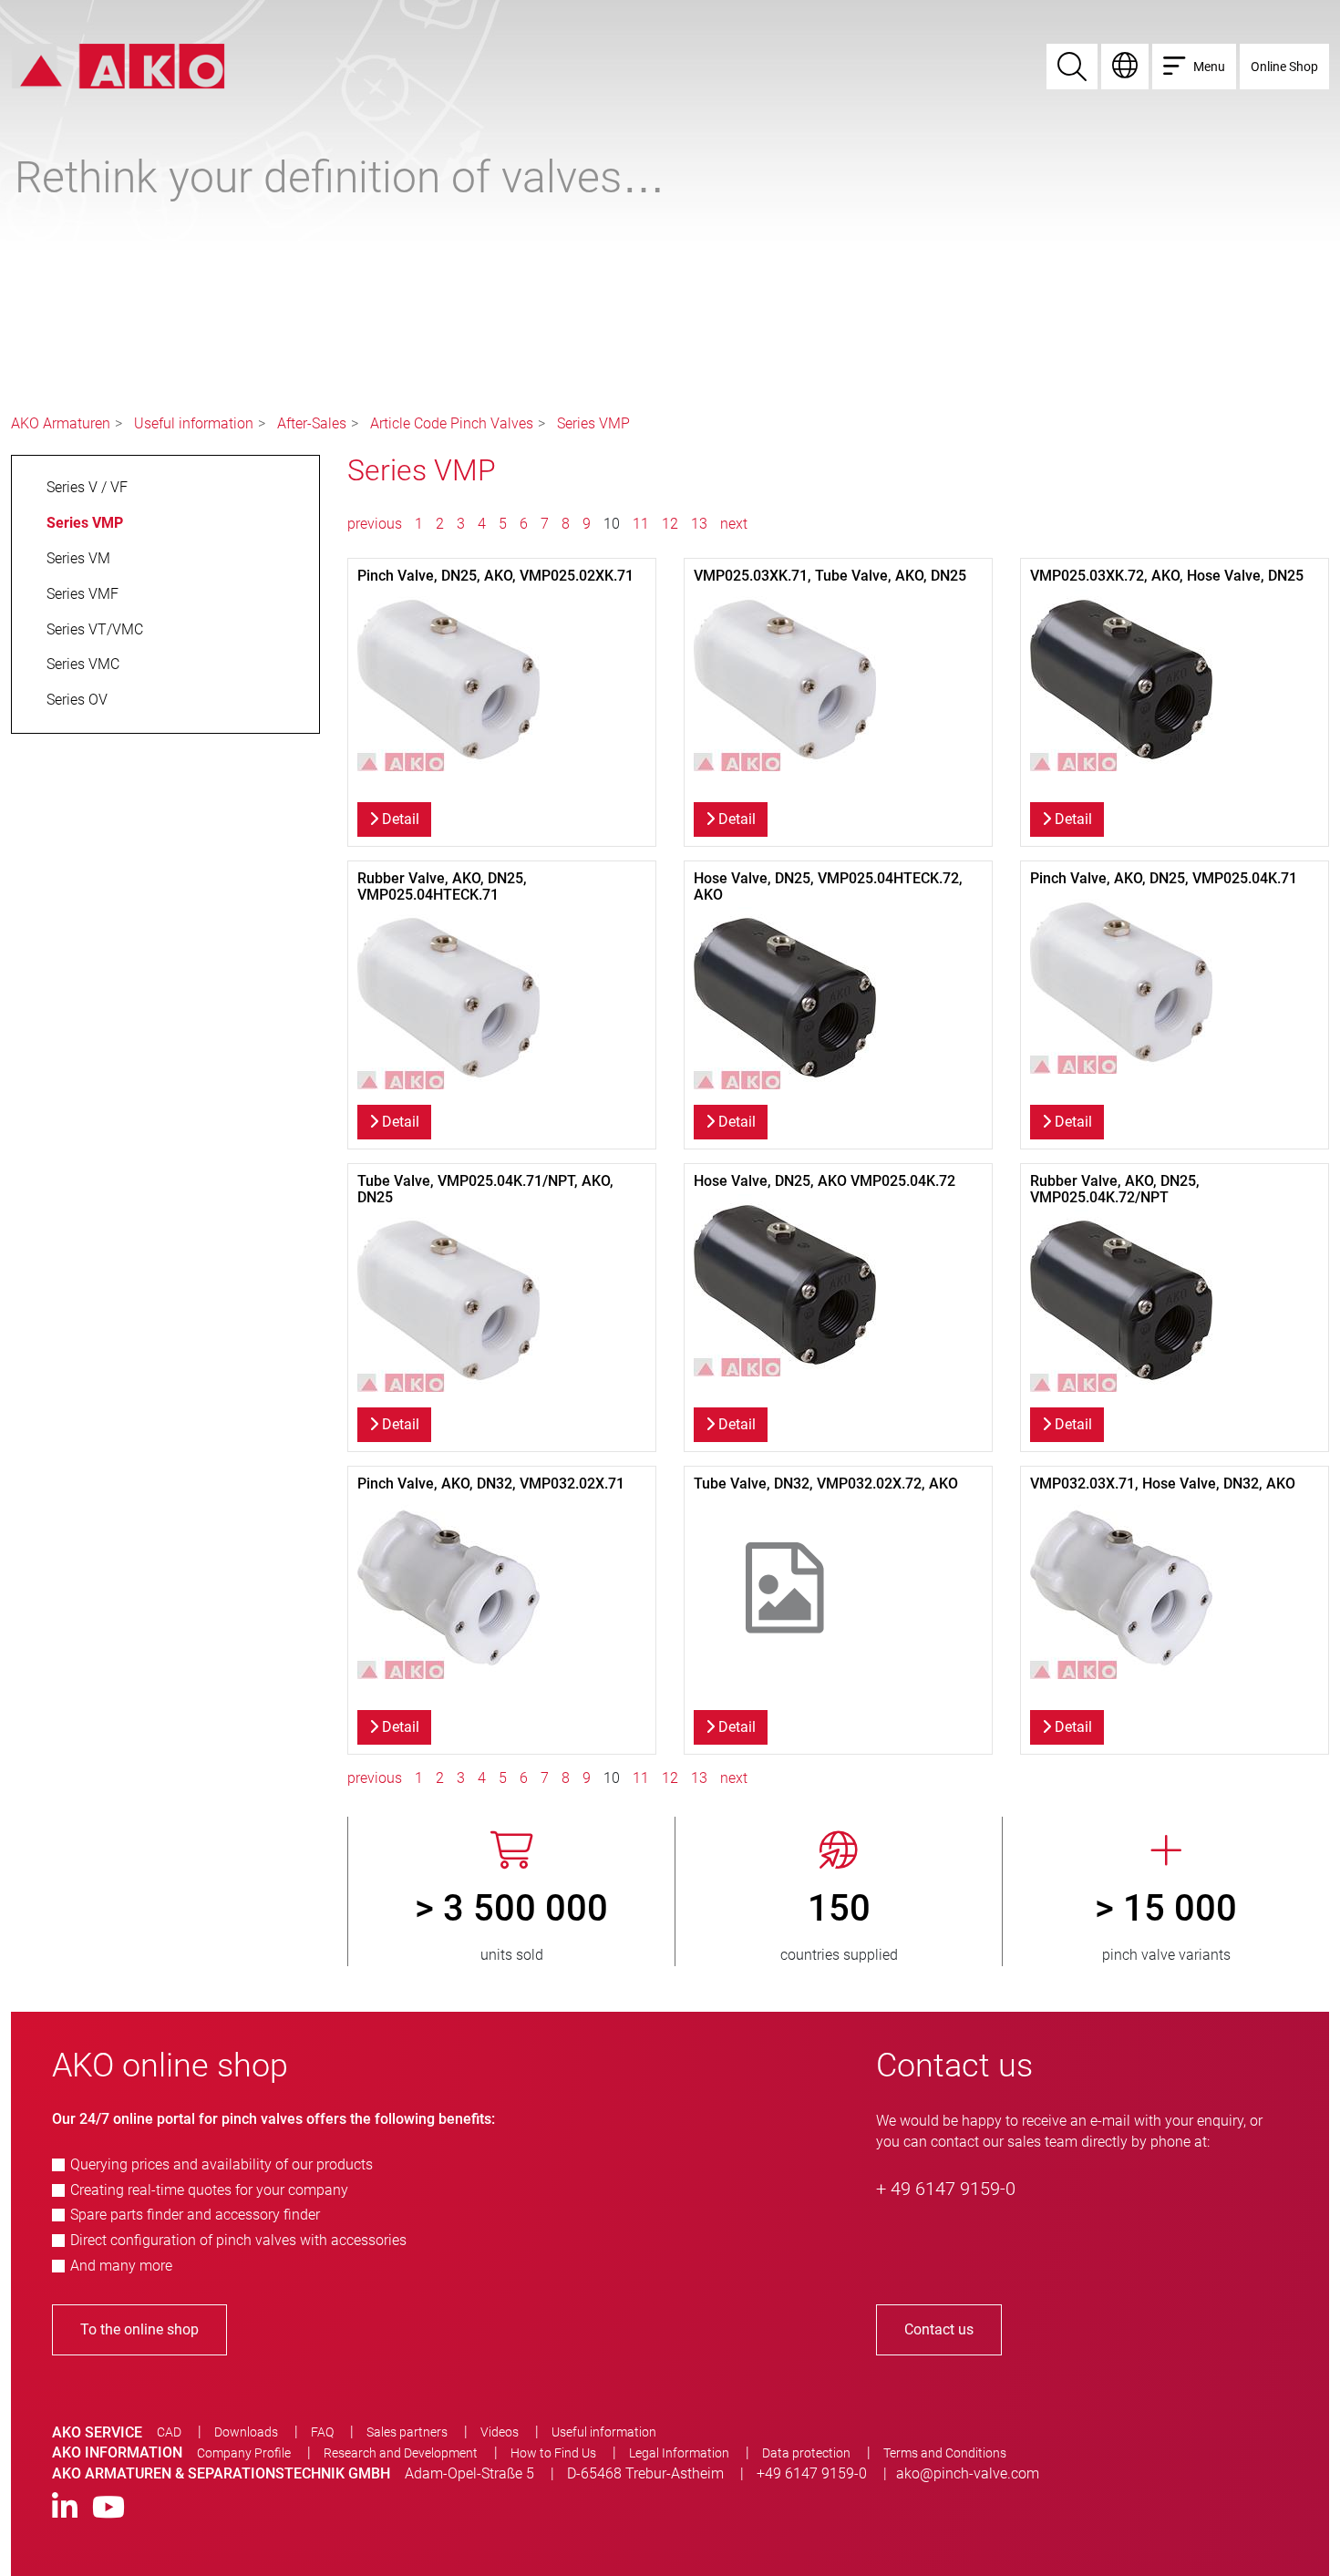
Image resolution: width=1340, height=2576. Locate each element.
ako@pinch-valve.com (968, 2473)
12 (670, 524)
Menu (1209, 67)
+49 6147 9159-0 (812, 2473)
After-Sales (312, 423)
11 (641, 524)
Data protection (806, 2453)
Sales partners (407, 2432)
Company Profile (244, 2453)
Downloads (246, 2432)
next (734, 524)
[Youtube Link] (108, 2508)
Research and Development (401, 2453)
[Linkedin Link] (65, 2508)
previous (376, 524)
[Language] (1125, 67)
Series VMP (593, 423)
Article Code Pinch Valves (452, 423)
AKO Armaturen (61, 423)
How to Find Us (553, 2453)
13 (699, 524)
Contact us (939, 2329)
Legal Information (679, 2453)
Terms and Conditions (945, 2453)
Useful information (194, 423)
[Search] (1072, 67)
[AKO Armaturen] (118, 65)
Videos (500, 2432)
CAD (169, 2432)
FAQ (322, 2432)
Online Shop (1284, 67)
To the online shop (139, 2329)
